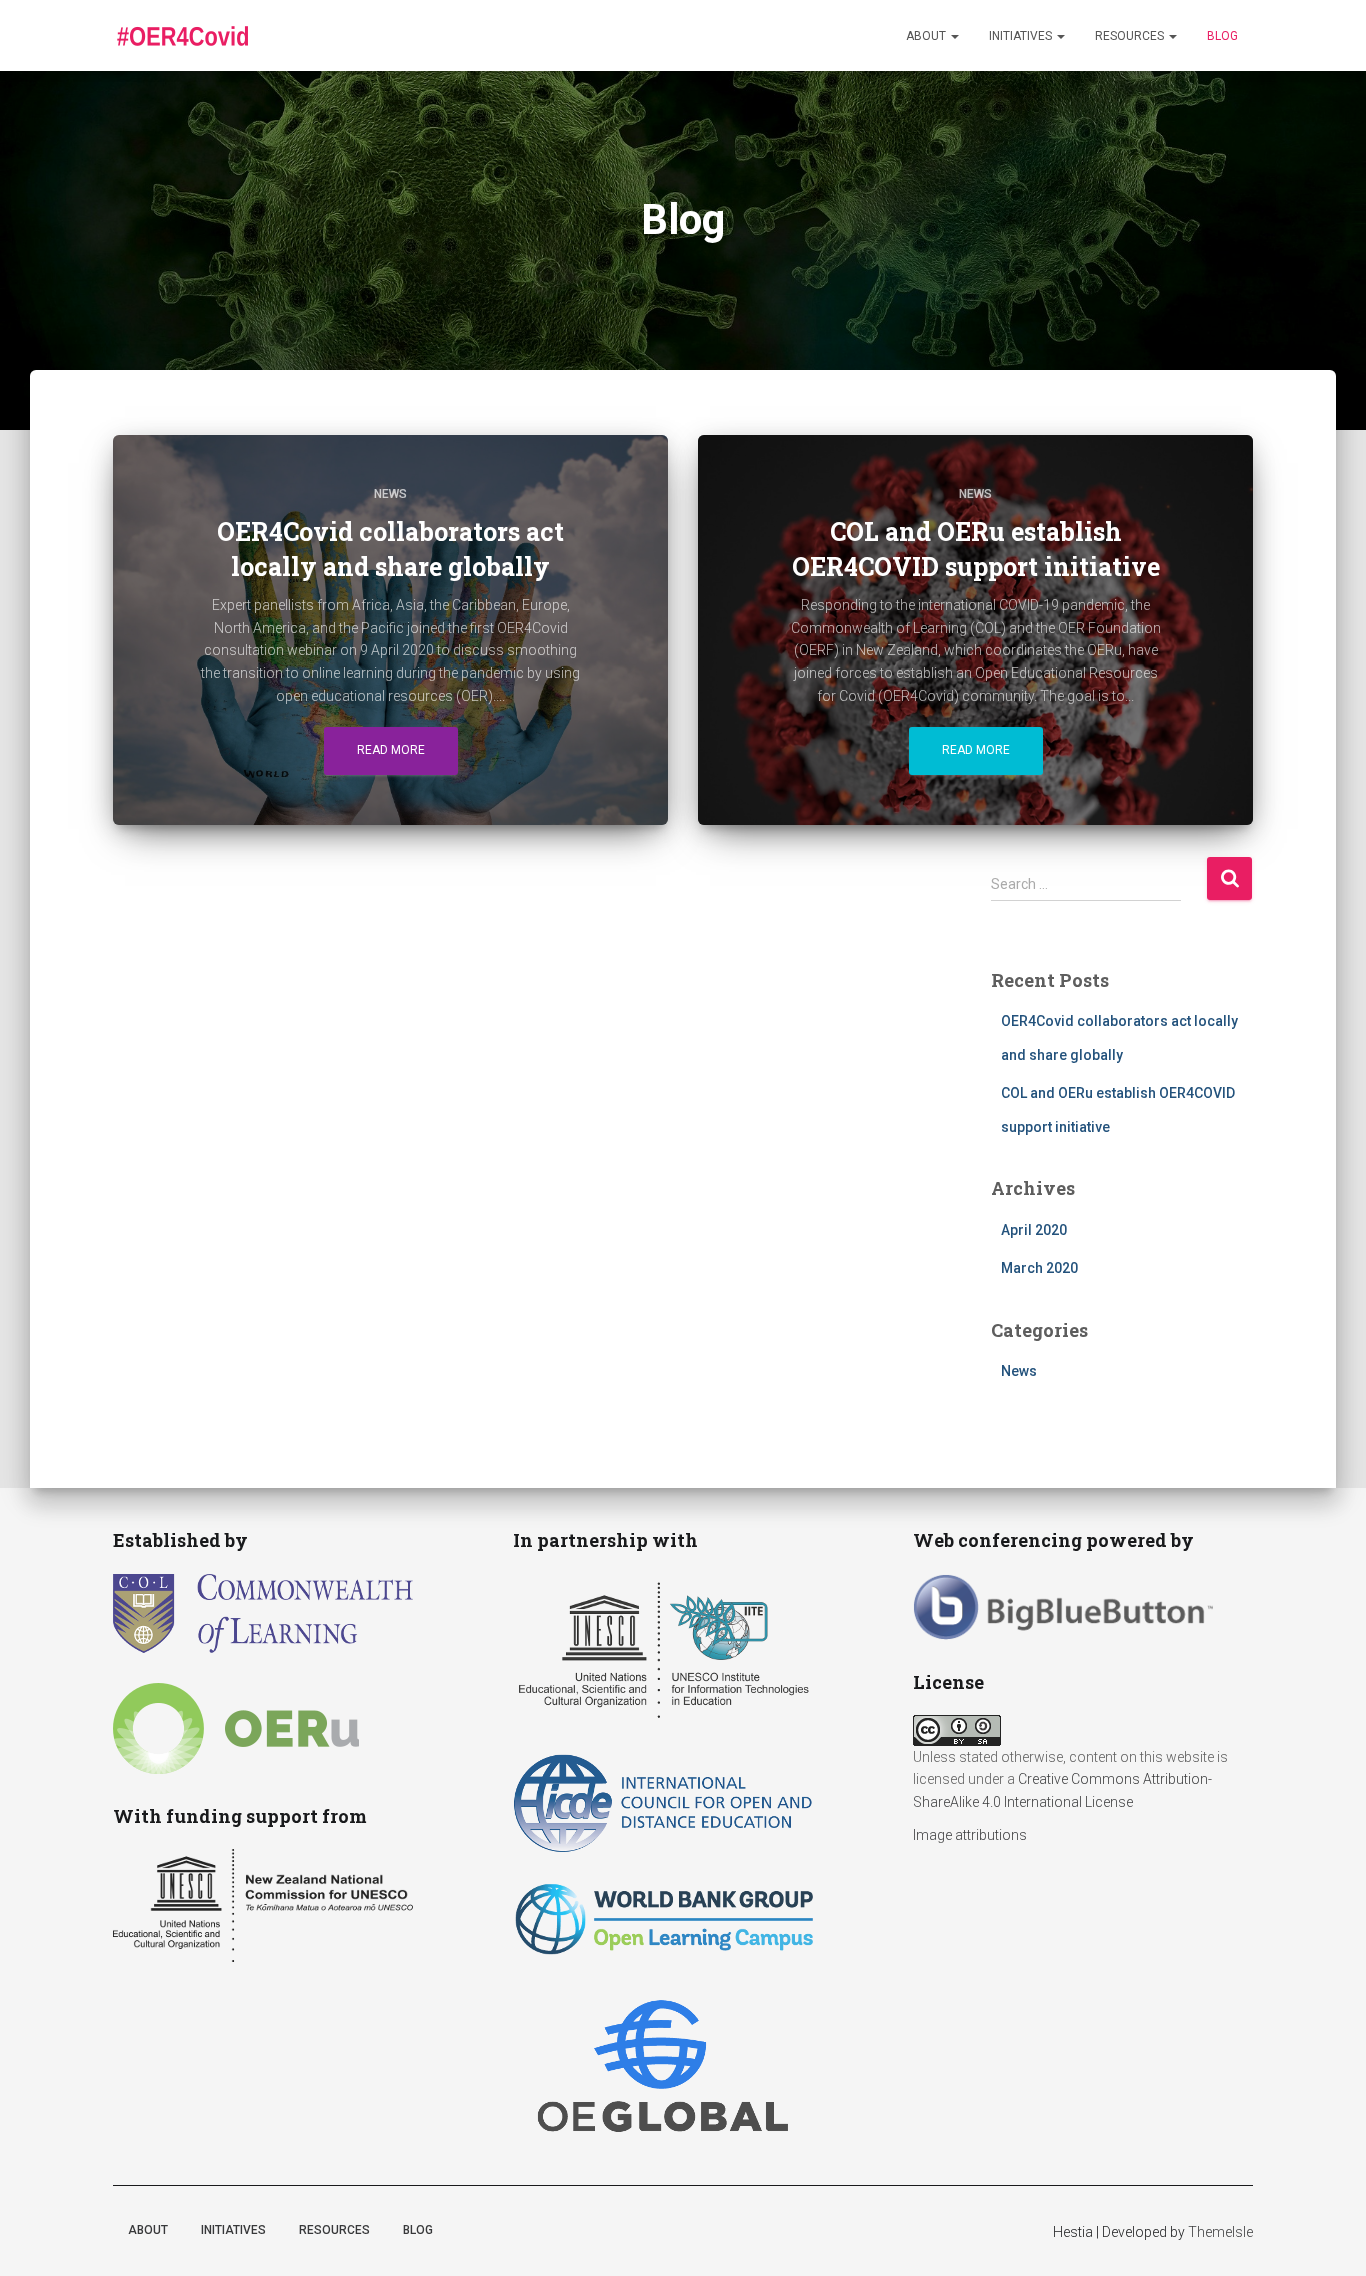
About (927, 36)
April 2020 (1034, 1230)
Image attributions (970, 1835)
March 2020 (1039, 1268)
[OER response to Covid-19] (182, 36)
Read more (391, 750)
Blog (1222, 36)
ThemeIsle (1220, 2232)
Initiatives (1022, 36)
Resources (1131, 36)
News (390, 494)
